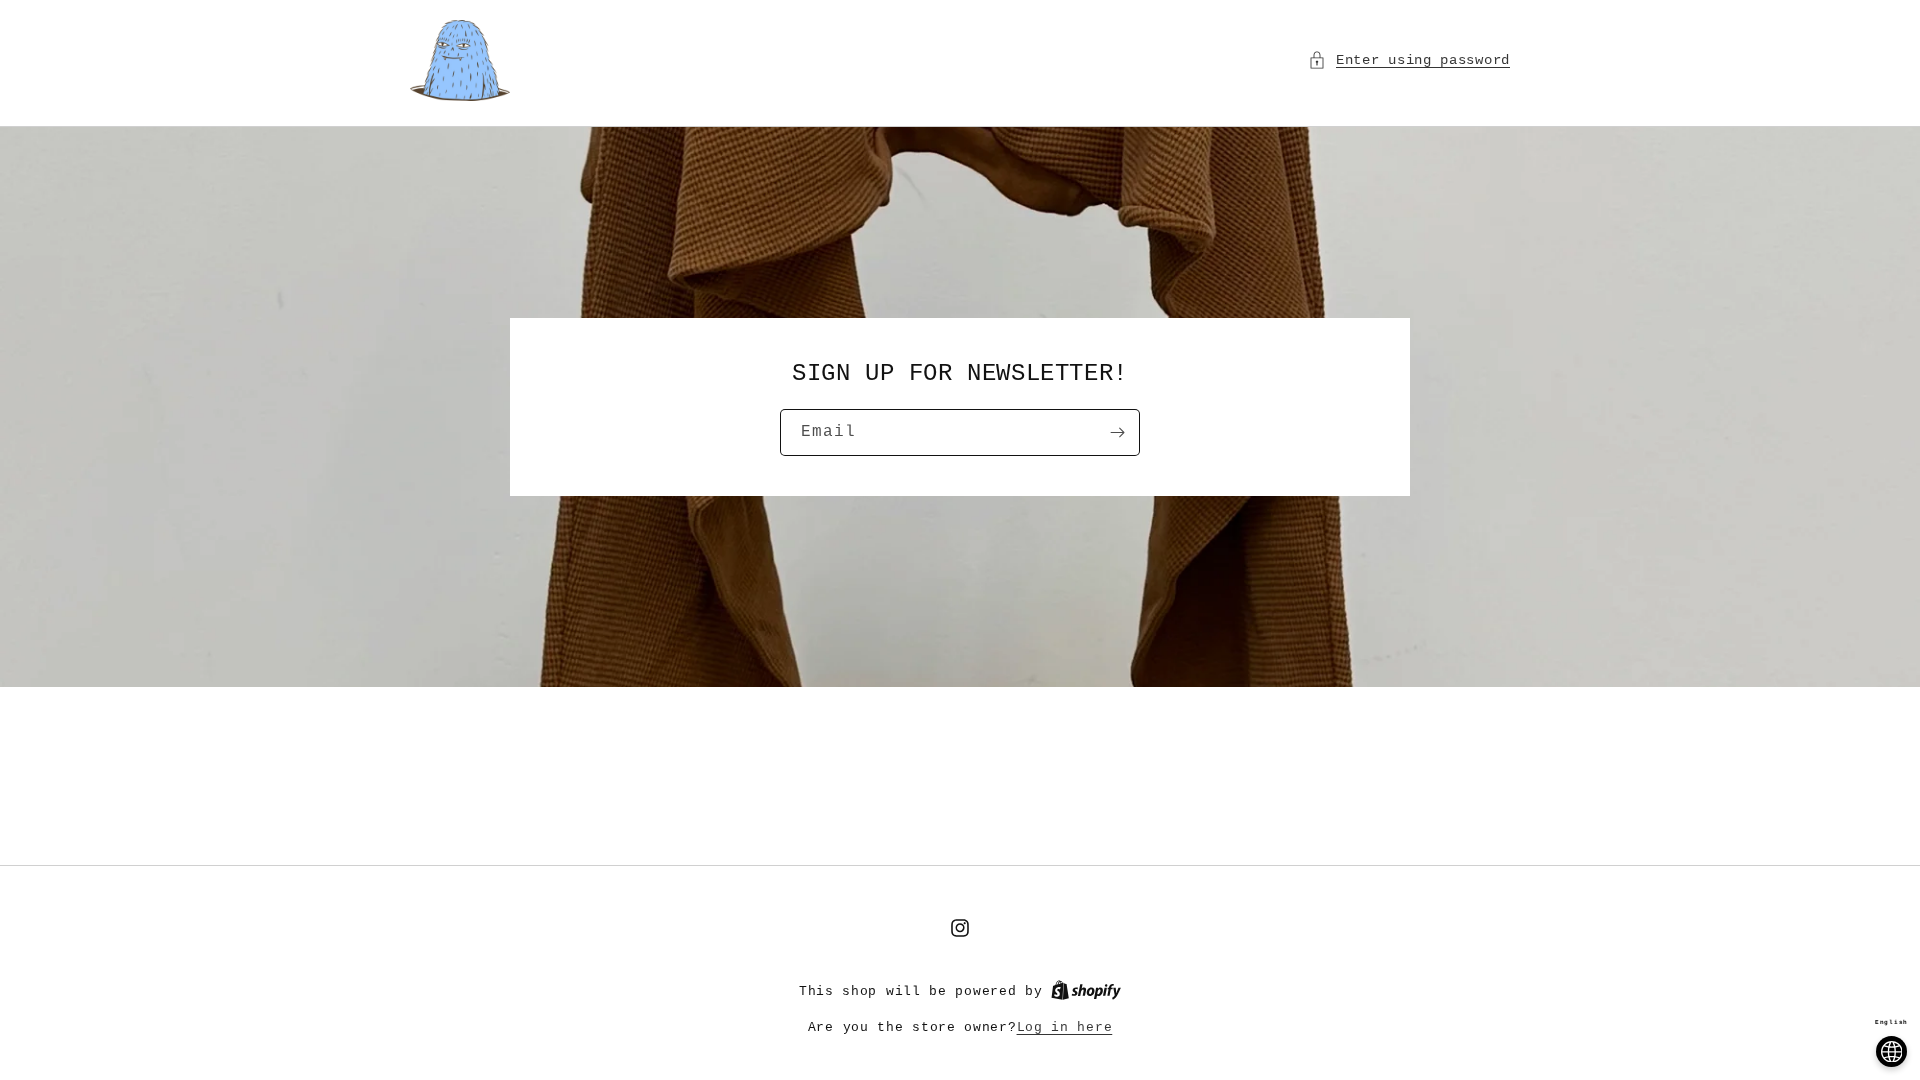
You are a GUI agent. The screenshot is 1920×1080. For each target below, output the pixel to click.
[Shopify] (1086, 991)
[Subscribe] (1117, 432)
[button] (1409, 60)
